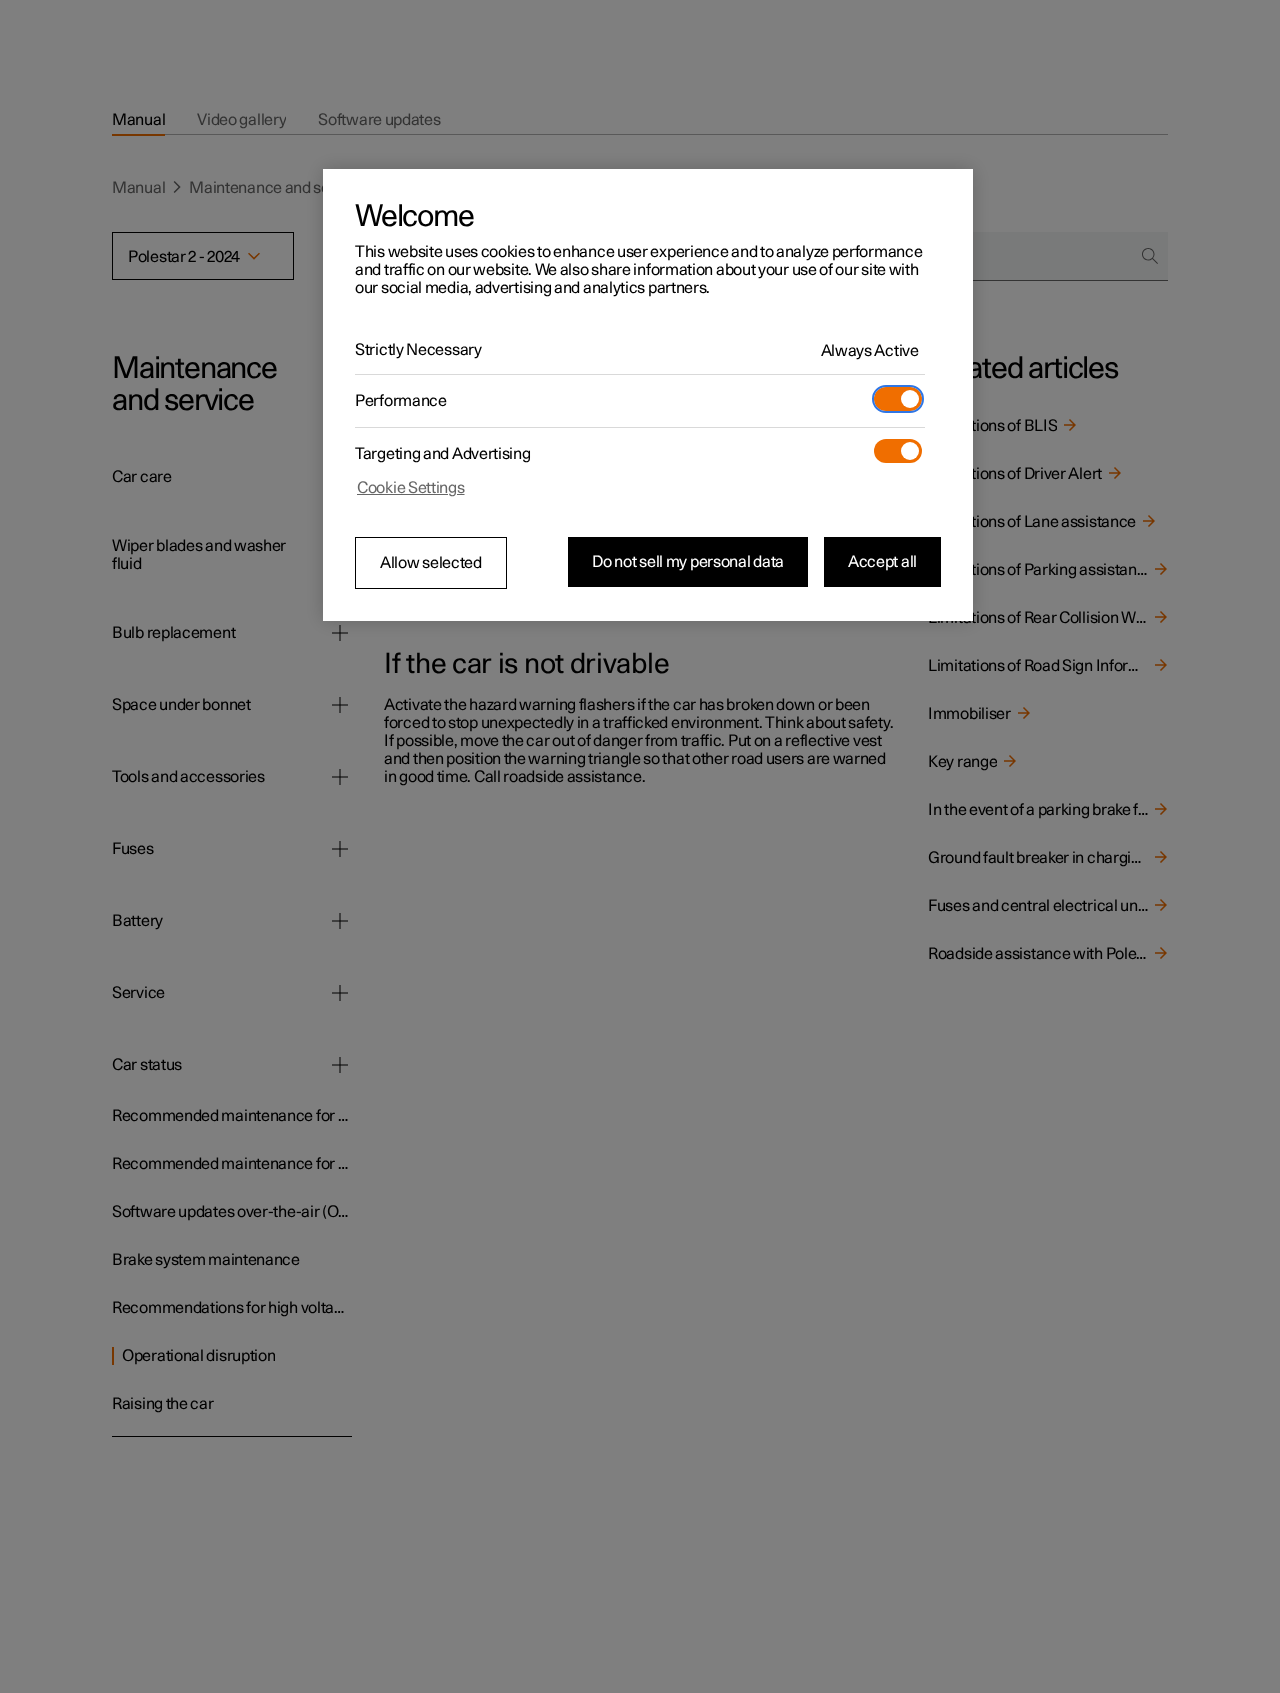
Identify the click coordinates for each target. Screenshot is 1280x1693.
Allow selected (431, 563)
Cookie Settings (411, 488)
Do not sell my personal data (688, 562)
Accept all (882, 562)
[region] (648, 395)
